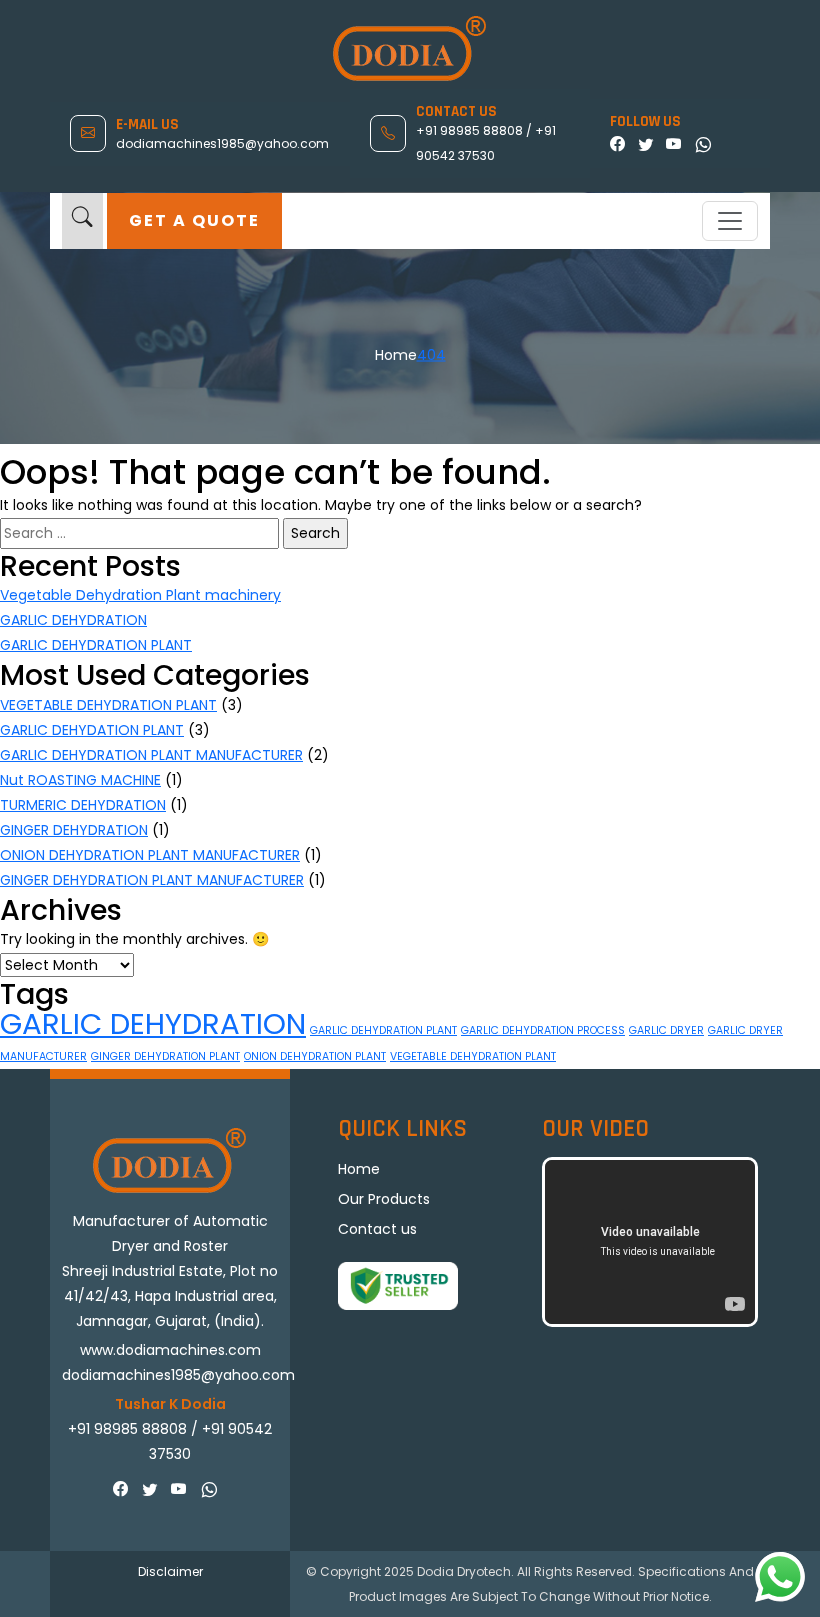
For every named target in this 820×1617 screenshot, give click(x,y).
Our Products (384, 1199)
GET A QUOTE (194, 220)
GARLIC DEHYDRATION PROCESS (543, 1030)
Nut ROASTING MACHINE (80, 780)
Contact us (377, 1229)
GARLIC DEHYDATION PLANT (92, 730)
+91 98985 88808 (471, 130)
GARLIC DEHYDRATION (73, 620)
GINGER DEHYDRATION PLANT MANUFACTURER (152, 880)
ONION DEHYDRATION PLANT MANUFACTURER (150, 855)
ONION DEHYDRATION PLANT (315, 1056)
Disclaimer (170, 1571)
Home (396, 355)
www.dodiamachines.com (170, 1350)
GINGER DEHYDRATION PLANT (165, 1056)
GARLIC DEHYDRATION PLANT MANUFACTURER (151, 755)
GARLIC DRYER (666, 1030)
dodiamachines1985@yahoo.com (222, 143)
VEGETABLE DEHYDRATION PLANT (108, 705)
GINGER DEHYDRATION (74, 830)
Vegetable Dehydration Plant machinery (140, 595)
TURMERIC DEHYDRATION (83, 805)
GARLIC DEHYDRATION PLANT (96, 645)
